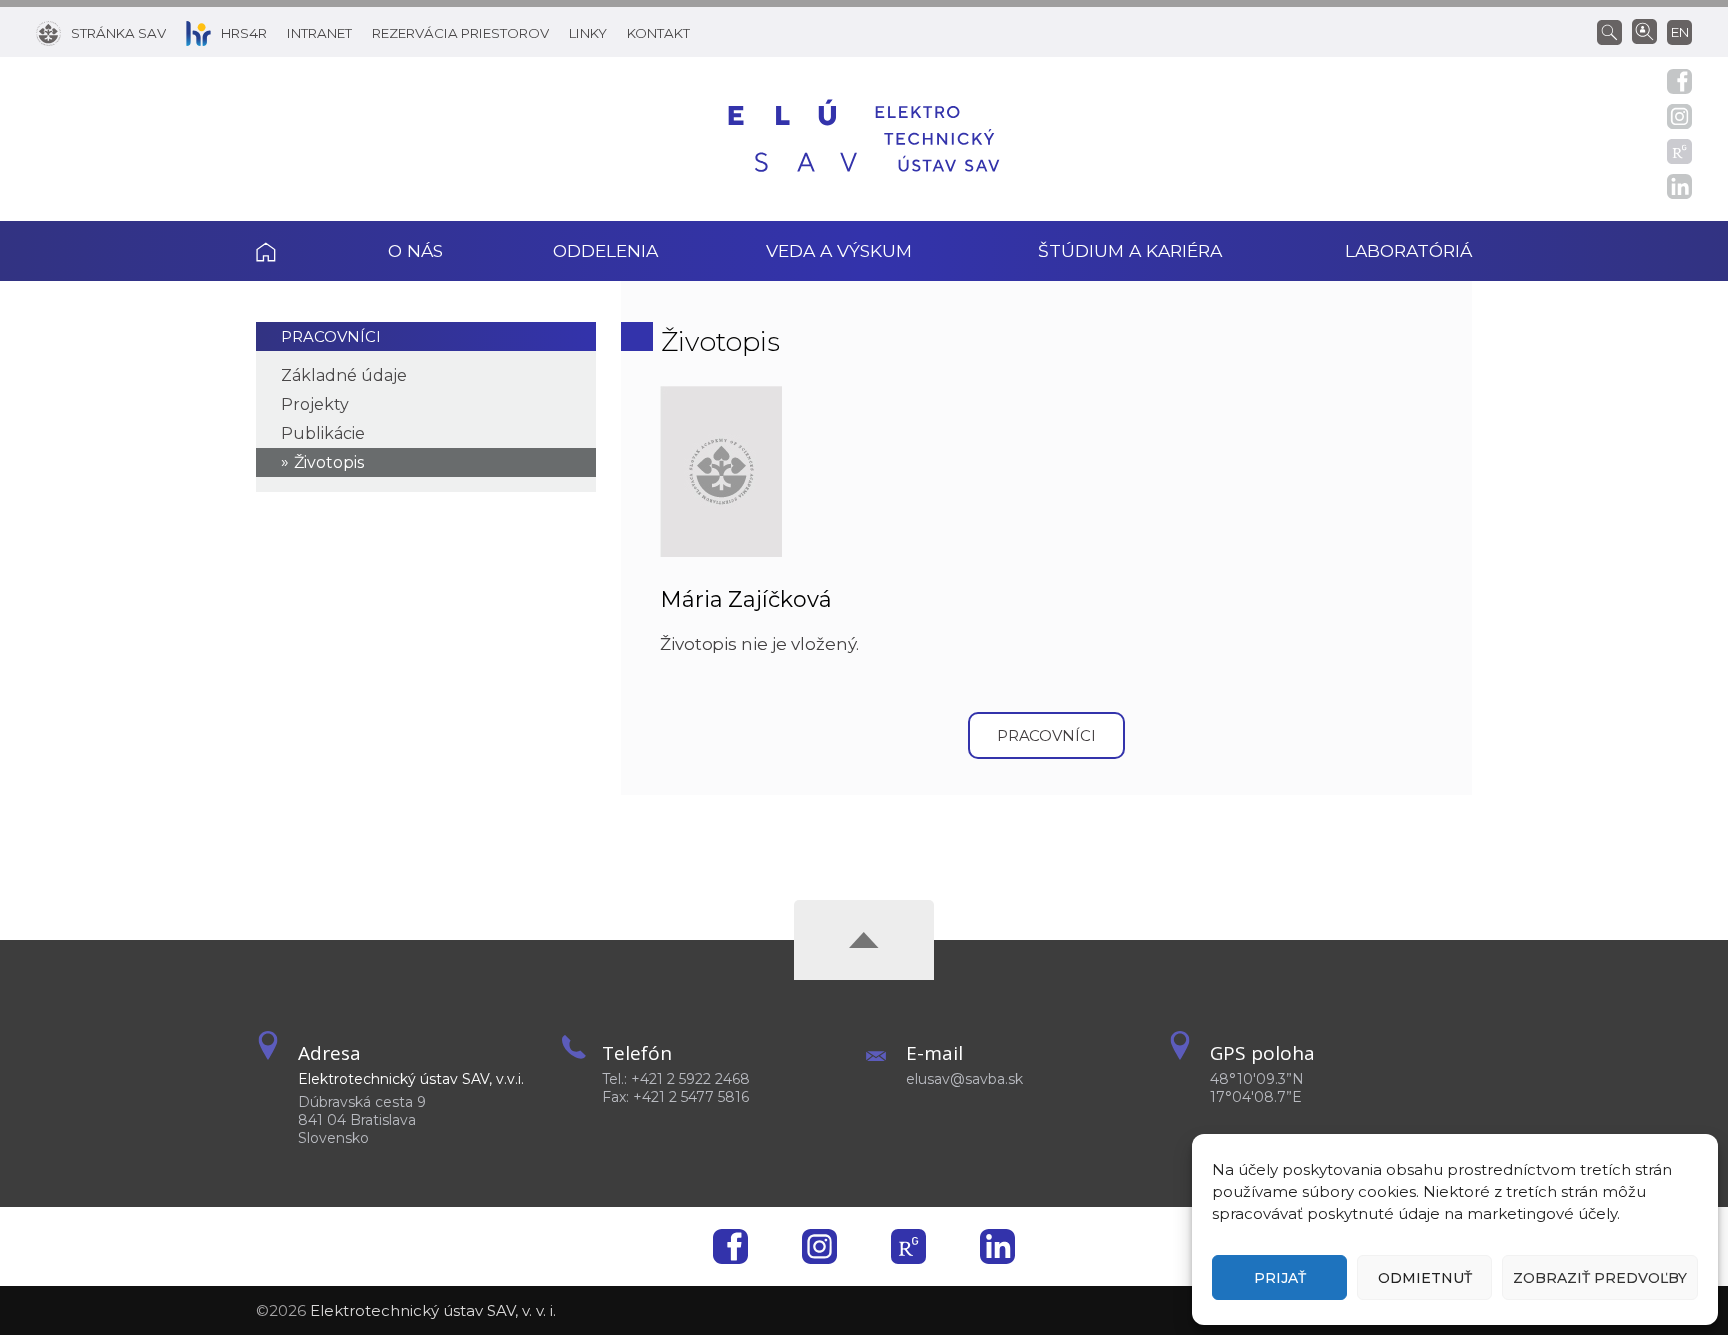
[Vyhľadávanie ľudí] (1644, 30)
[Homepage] (864, 139)
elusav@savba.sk (964, 1079)
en (1680, 32)
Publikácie (323, 433)
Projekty (315, 404)
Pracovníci (331, 336)
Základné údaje (344, 375)
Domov (294, 251)
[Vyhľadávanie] (1614, 31)
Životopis (329, 462)
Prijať (1280, 1278)
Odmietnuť (1425, 1278)
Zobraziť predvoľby (1600, 1278)
